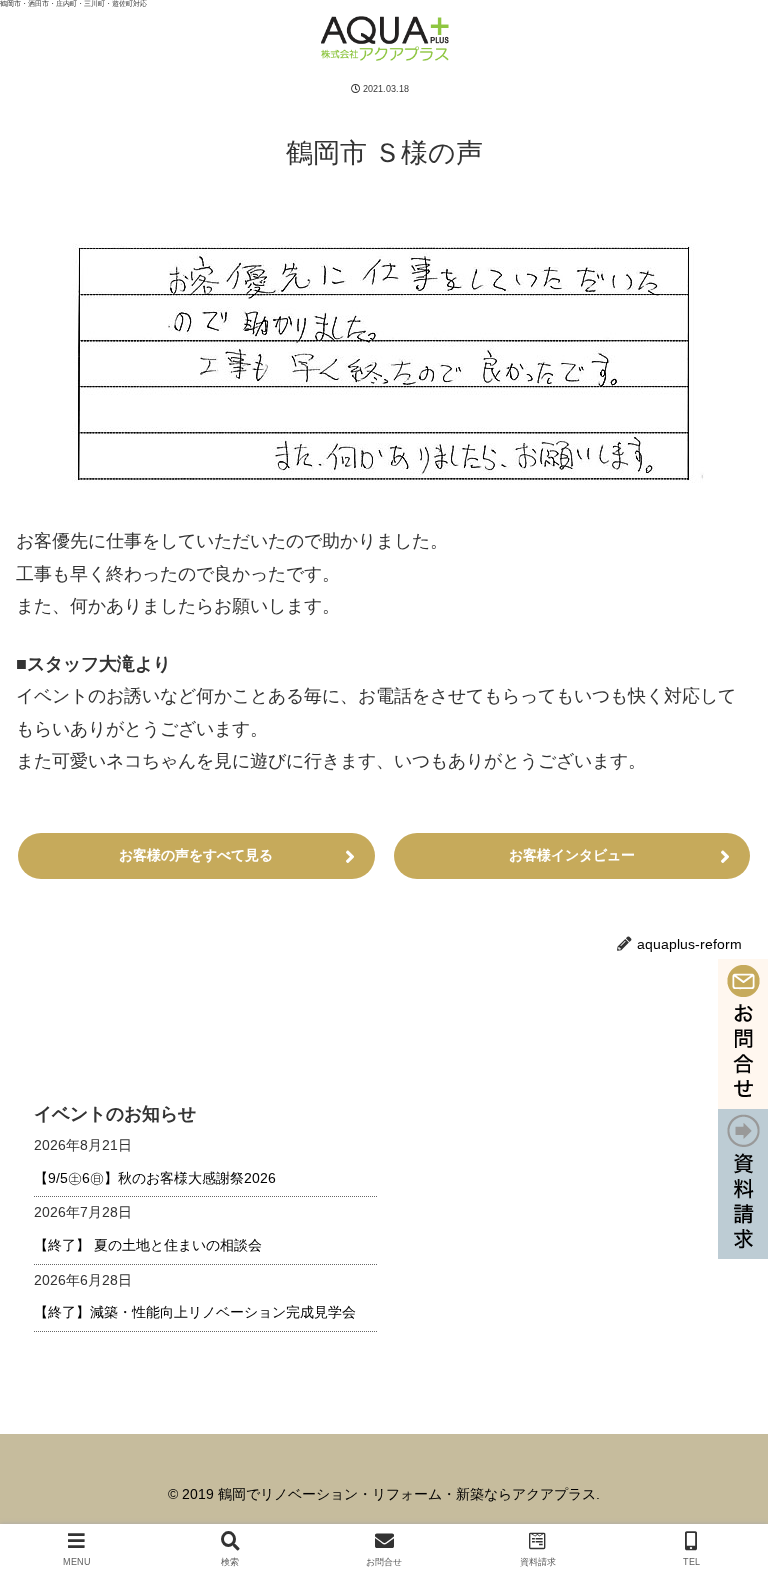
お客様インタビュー (572, 855)
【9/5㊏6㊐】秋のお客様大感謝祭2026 (155, 1178)
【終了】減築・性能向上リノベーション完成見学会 (195, 1312)
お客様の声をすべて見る (196, 855)
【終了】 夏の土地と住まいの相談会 (148, 1245)
